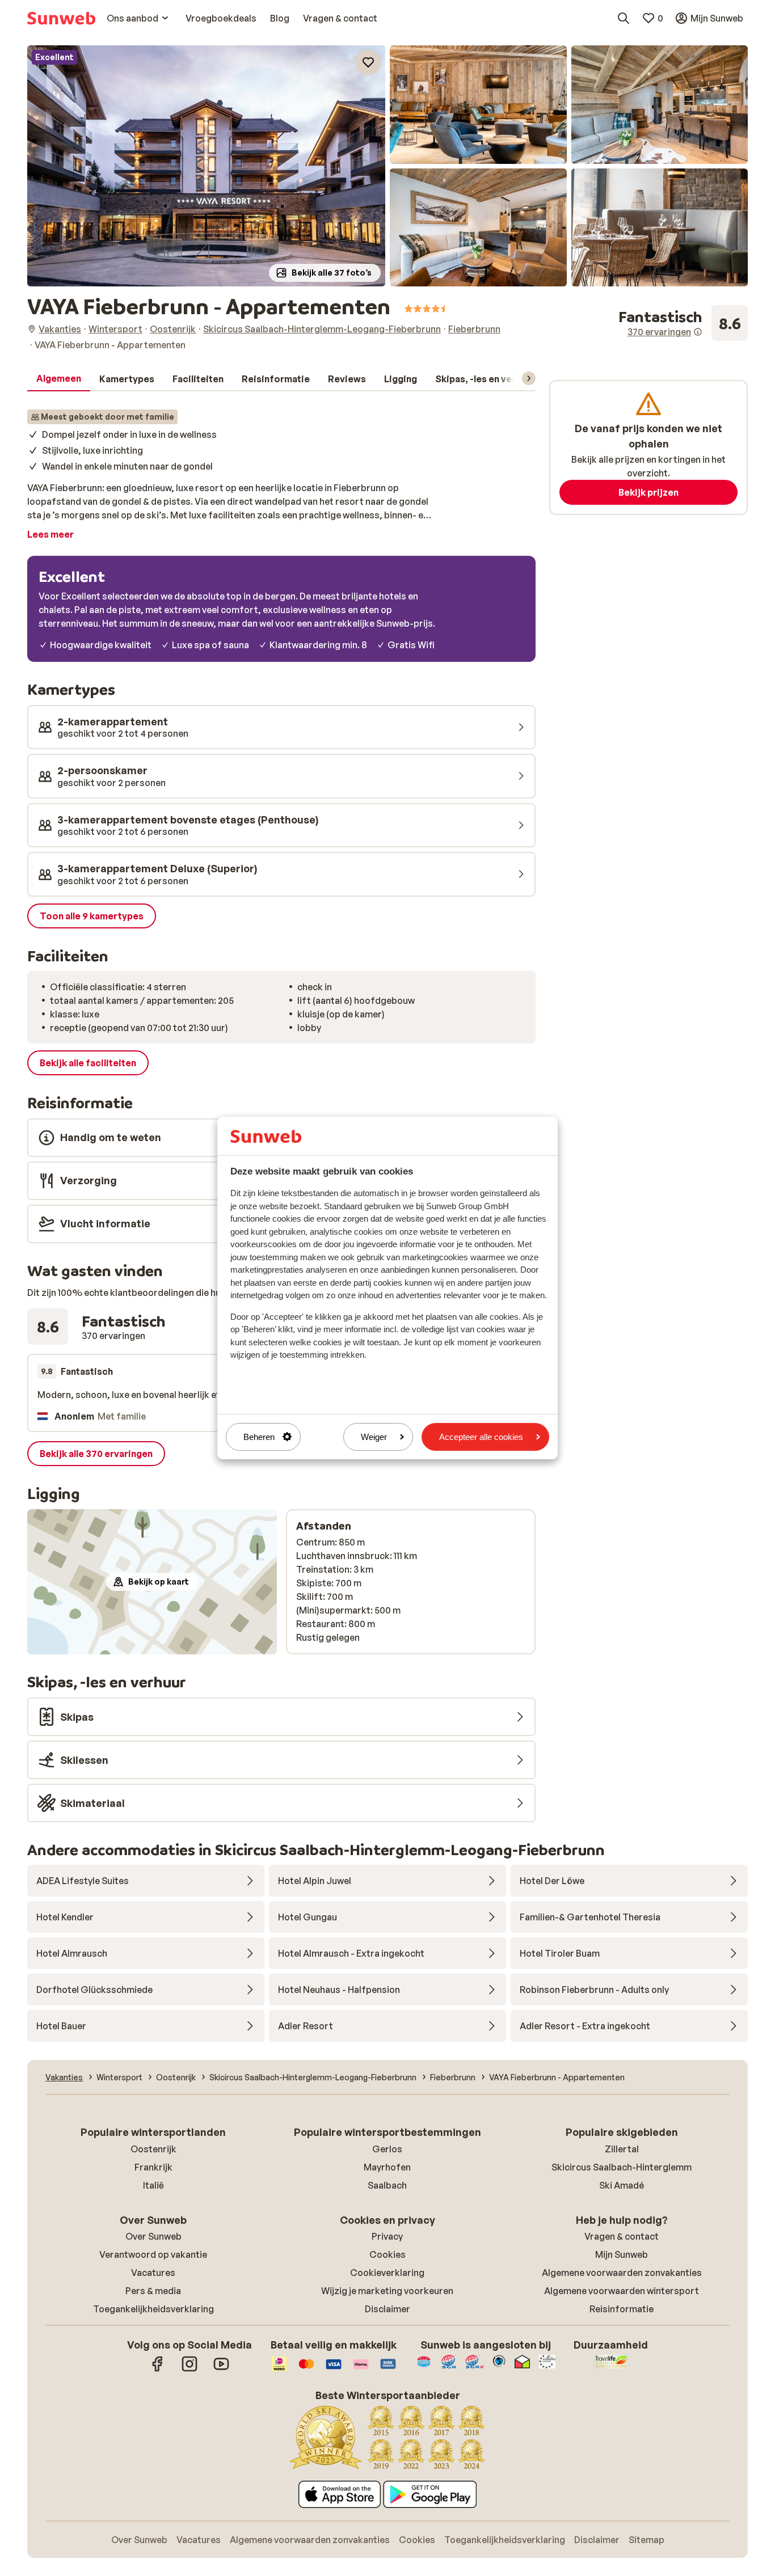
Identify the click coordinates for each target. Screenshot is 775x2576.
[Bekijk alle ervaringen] (683, 323)
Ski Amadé (622, 2185)
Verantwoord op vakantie (153, 2254)
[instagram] (189, 2370)
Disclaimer (387, 2309)
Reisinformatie (622, 2309)
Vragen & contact (622, 2236)
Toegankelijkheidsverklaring (153, 2309)
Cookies (387, 2254)
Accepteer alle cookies (481, 1437)
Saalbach (387, 2185)
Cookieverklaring (387, 2273)
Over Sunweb (153, 2236)
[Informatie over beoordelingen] (698, 332)
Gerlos (387, 2149)
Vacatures (153, 2273)
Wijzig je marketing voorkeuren (387, 2291)
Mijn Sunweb (622, 2254)
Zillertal (622, 2149)
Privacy (387, 2236)
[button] (206, 166)
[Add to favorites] (368, 62)
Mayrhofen (387, 2167)
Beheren (259, 1437)
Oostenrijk (153, 2149)
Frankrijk (153, 2167)
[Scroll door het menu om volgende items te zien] (529, 378)
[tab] (59, 379)
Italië (153, 2185)
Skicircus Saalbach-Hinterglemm (622, 2167)
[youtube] (221, 2370)
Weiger (374, 1437)
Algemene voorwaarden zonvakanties (622, 2273)
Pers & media (153, 2291)
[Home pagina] (61, 18)
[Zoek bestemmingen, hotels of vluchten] (624, 18)
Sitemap (646, 2540)
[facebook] (158, 2370)
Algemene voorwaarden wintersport (622, 2291)
